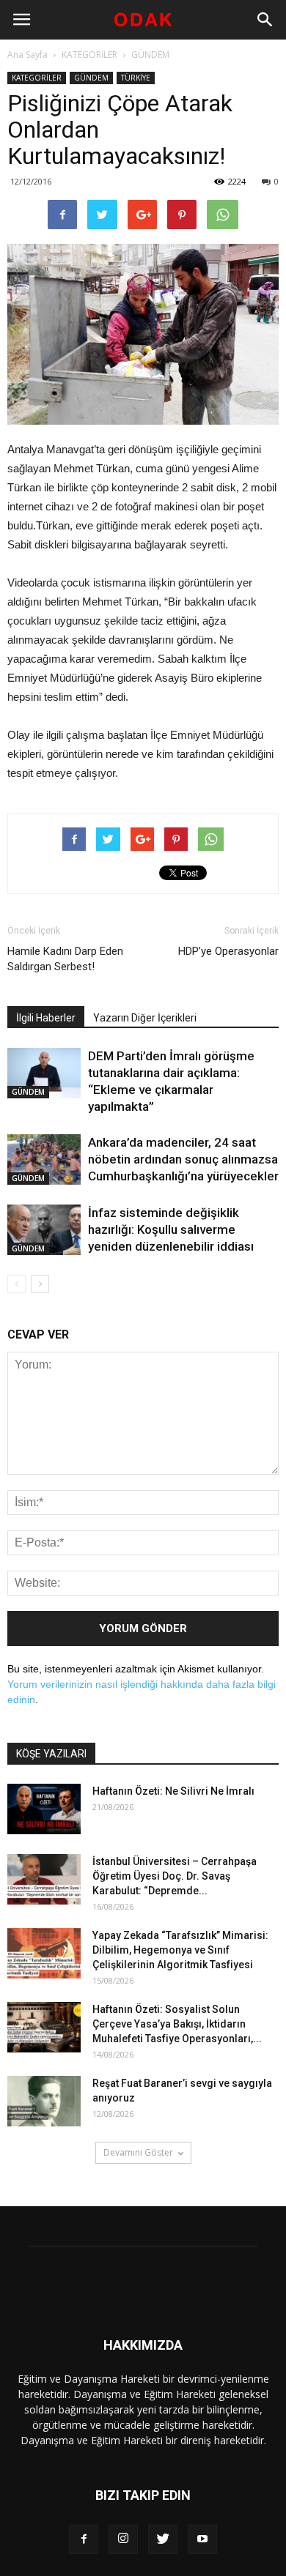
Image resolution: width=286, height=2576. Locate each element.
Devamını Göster (138, 2152)
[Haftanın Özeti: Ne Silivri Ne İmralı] (44, 1809)
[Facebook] (84, 2539)
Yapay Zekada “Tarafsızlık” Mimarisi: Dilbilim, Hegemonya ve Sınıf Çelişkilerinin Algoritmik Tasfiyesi (180, 1950)
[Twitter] (163, 2539)
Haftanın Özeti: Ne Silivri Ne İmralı (173, 1791)
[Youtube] (202, 2539)
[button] (265, 20)
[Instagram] (123, 2539)
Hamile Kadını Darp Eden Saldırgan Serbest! (65, 959)
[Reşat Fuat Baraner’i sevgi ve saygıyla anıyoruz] (44, 2101)
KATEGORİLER (89, 55)
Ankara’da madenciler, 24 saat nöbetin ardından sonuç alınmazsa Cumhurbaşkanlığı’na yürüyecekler (183, 1159)
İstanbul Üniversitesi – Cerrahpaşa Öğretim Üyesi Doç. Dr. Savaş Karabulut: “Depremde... (175, 1876)
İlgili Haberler (46, 1018)
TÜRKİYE (136, 78)
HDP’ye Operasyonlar (228, 951)
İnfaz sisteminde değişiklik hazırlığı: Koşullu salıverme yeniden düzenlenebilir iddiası (171, 1229)
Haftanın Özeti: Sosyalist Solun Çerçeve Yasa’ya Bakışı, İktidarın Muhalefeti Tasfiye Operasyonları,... (177, 2024)
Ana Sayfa (27, 55)
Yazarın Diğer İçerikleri (145, 1018)
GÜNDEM (150, 55)
